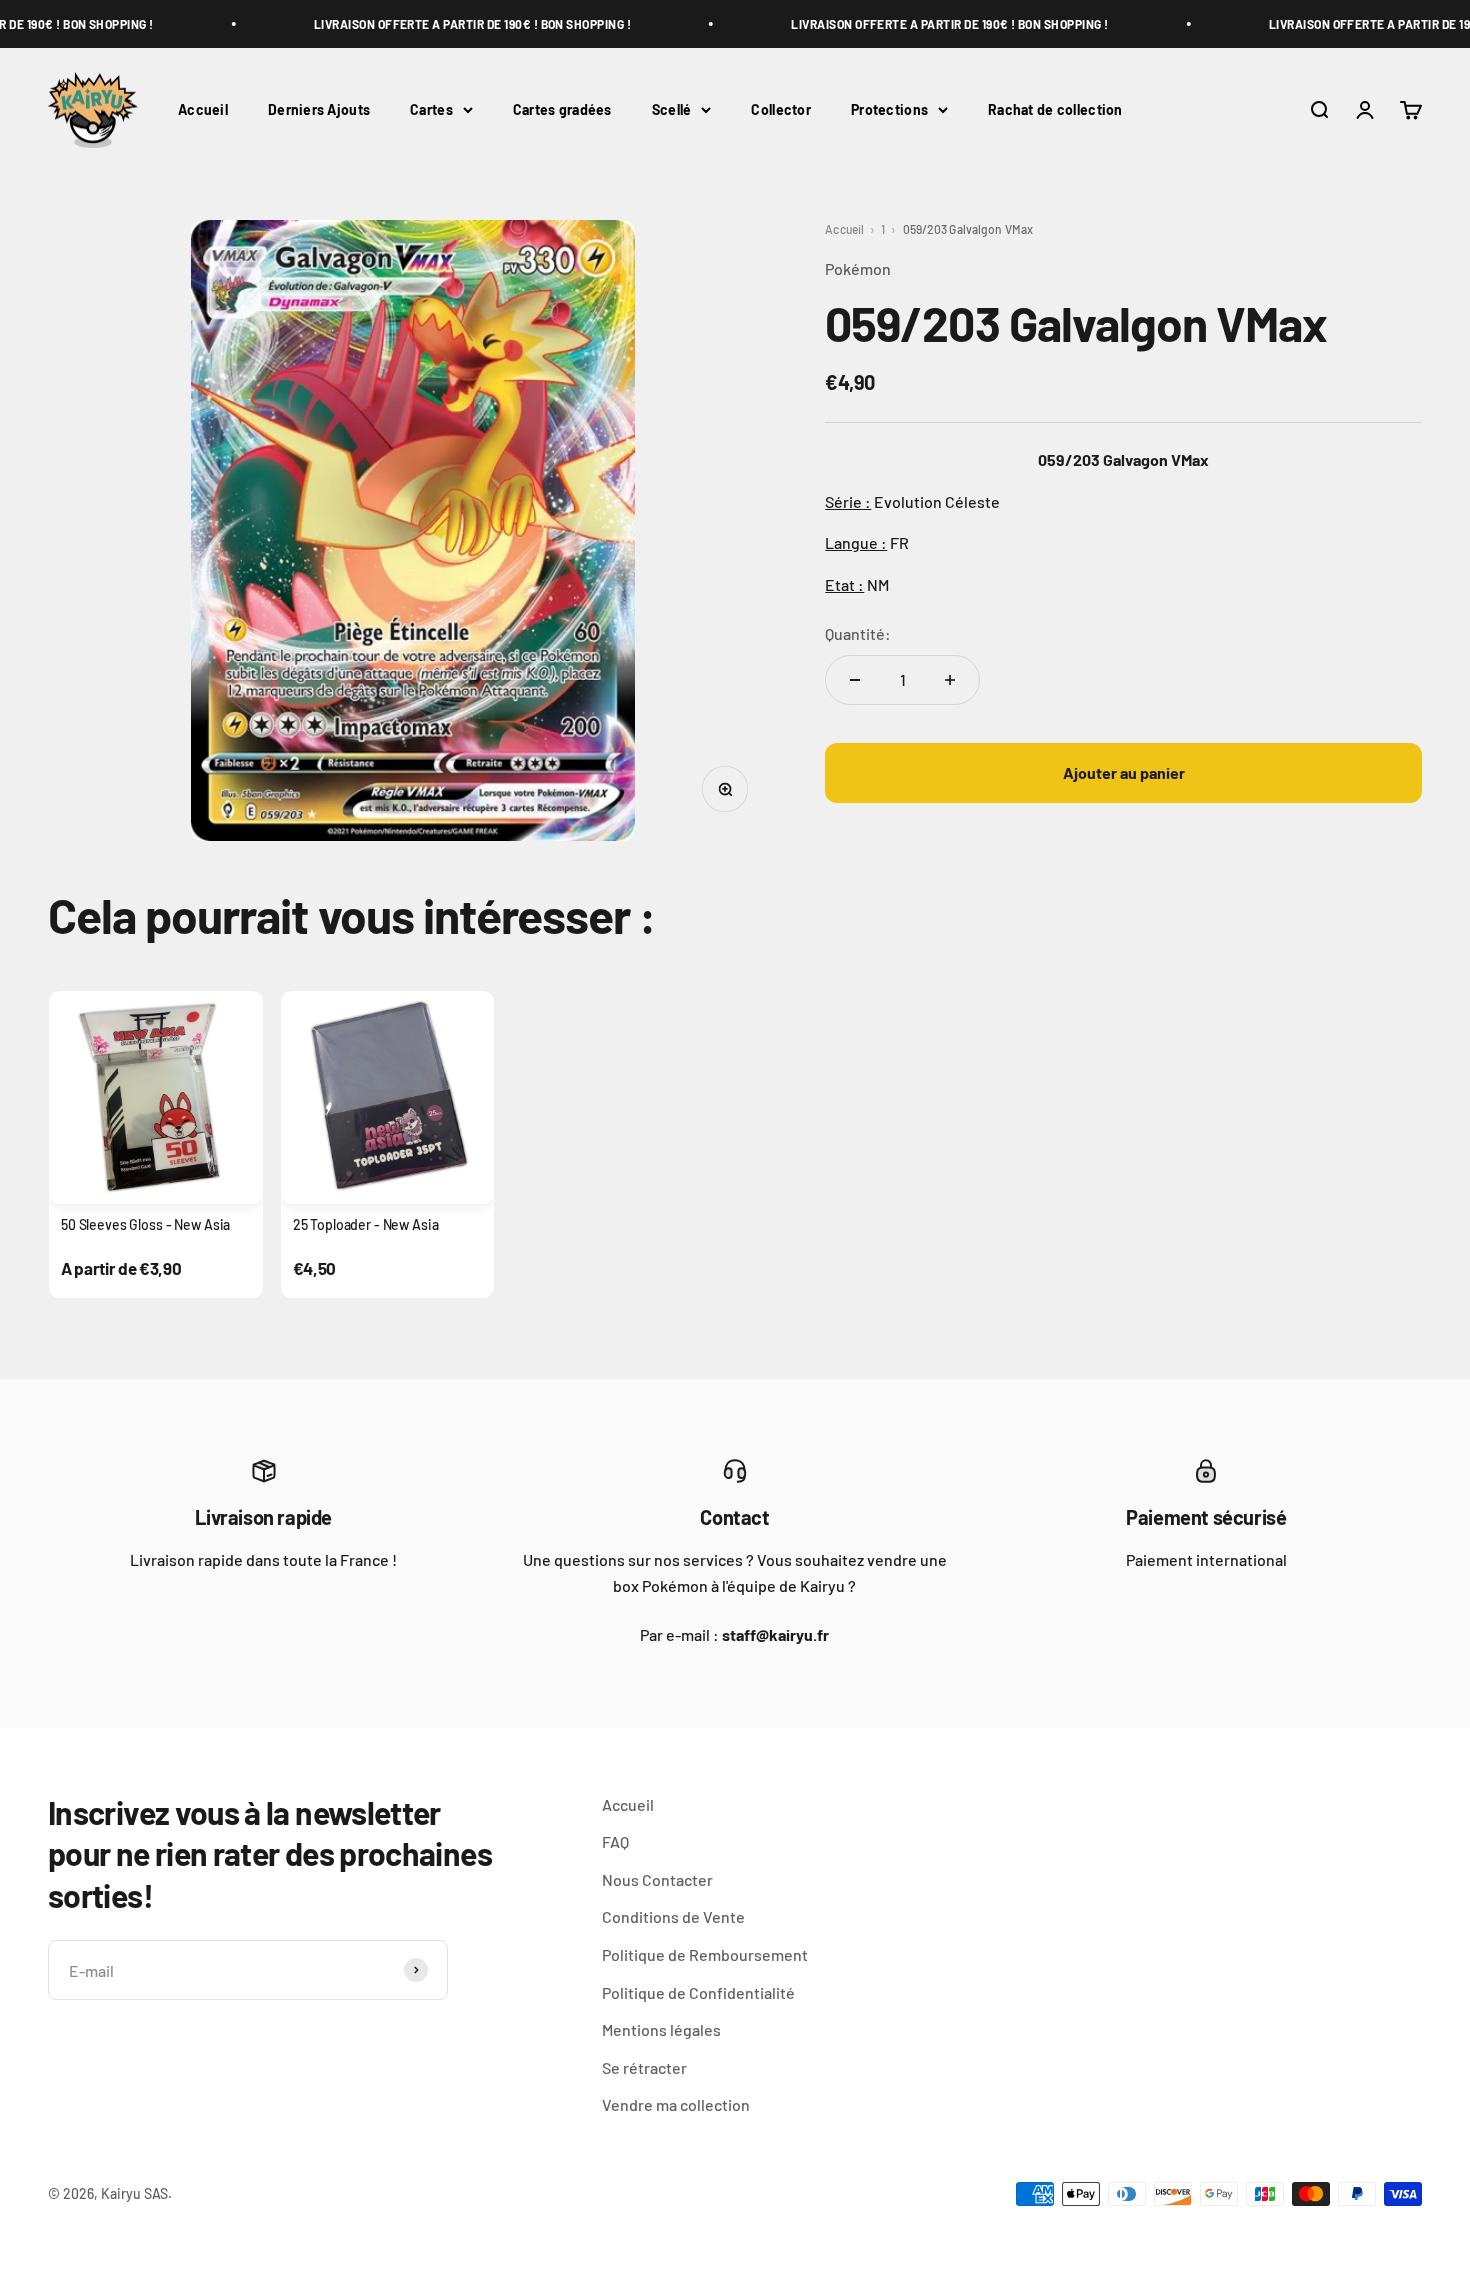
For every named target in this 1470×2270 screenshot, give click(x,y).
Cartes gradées (562, 109)
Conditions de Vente (673, 1916)
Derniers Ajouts (319, 109)
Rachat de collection (1055, 109)
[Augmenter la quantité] (950, 680)
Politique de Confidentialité (698, 1992)
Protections (889, 109)
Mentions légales (661, 2029)
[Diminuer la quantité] (855, 680)
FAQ (615, 1841)
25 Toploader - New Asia (366, 1224)
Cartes (431, 109)
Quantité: (858, 633)
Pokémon (858, 268)
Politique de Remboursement (705, 1954)
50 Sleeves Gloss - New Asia (145, 1224)
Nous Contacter (657, 1879)
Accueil (203, 109)
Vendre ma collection (676, 2104)
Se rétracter (644, 2067)
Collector (781, 109)
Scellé (672, 109)
